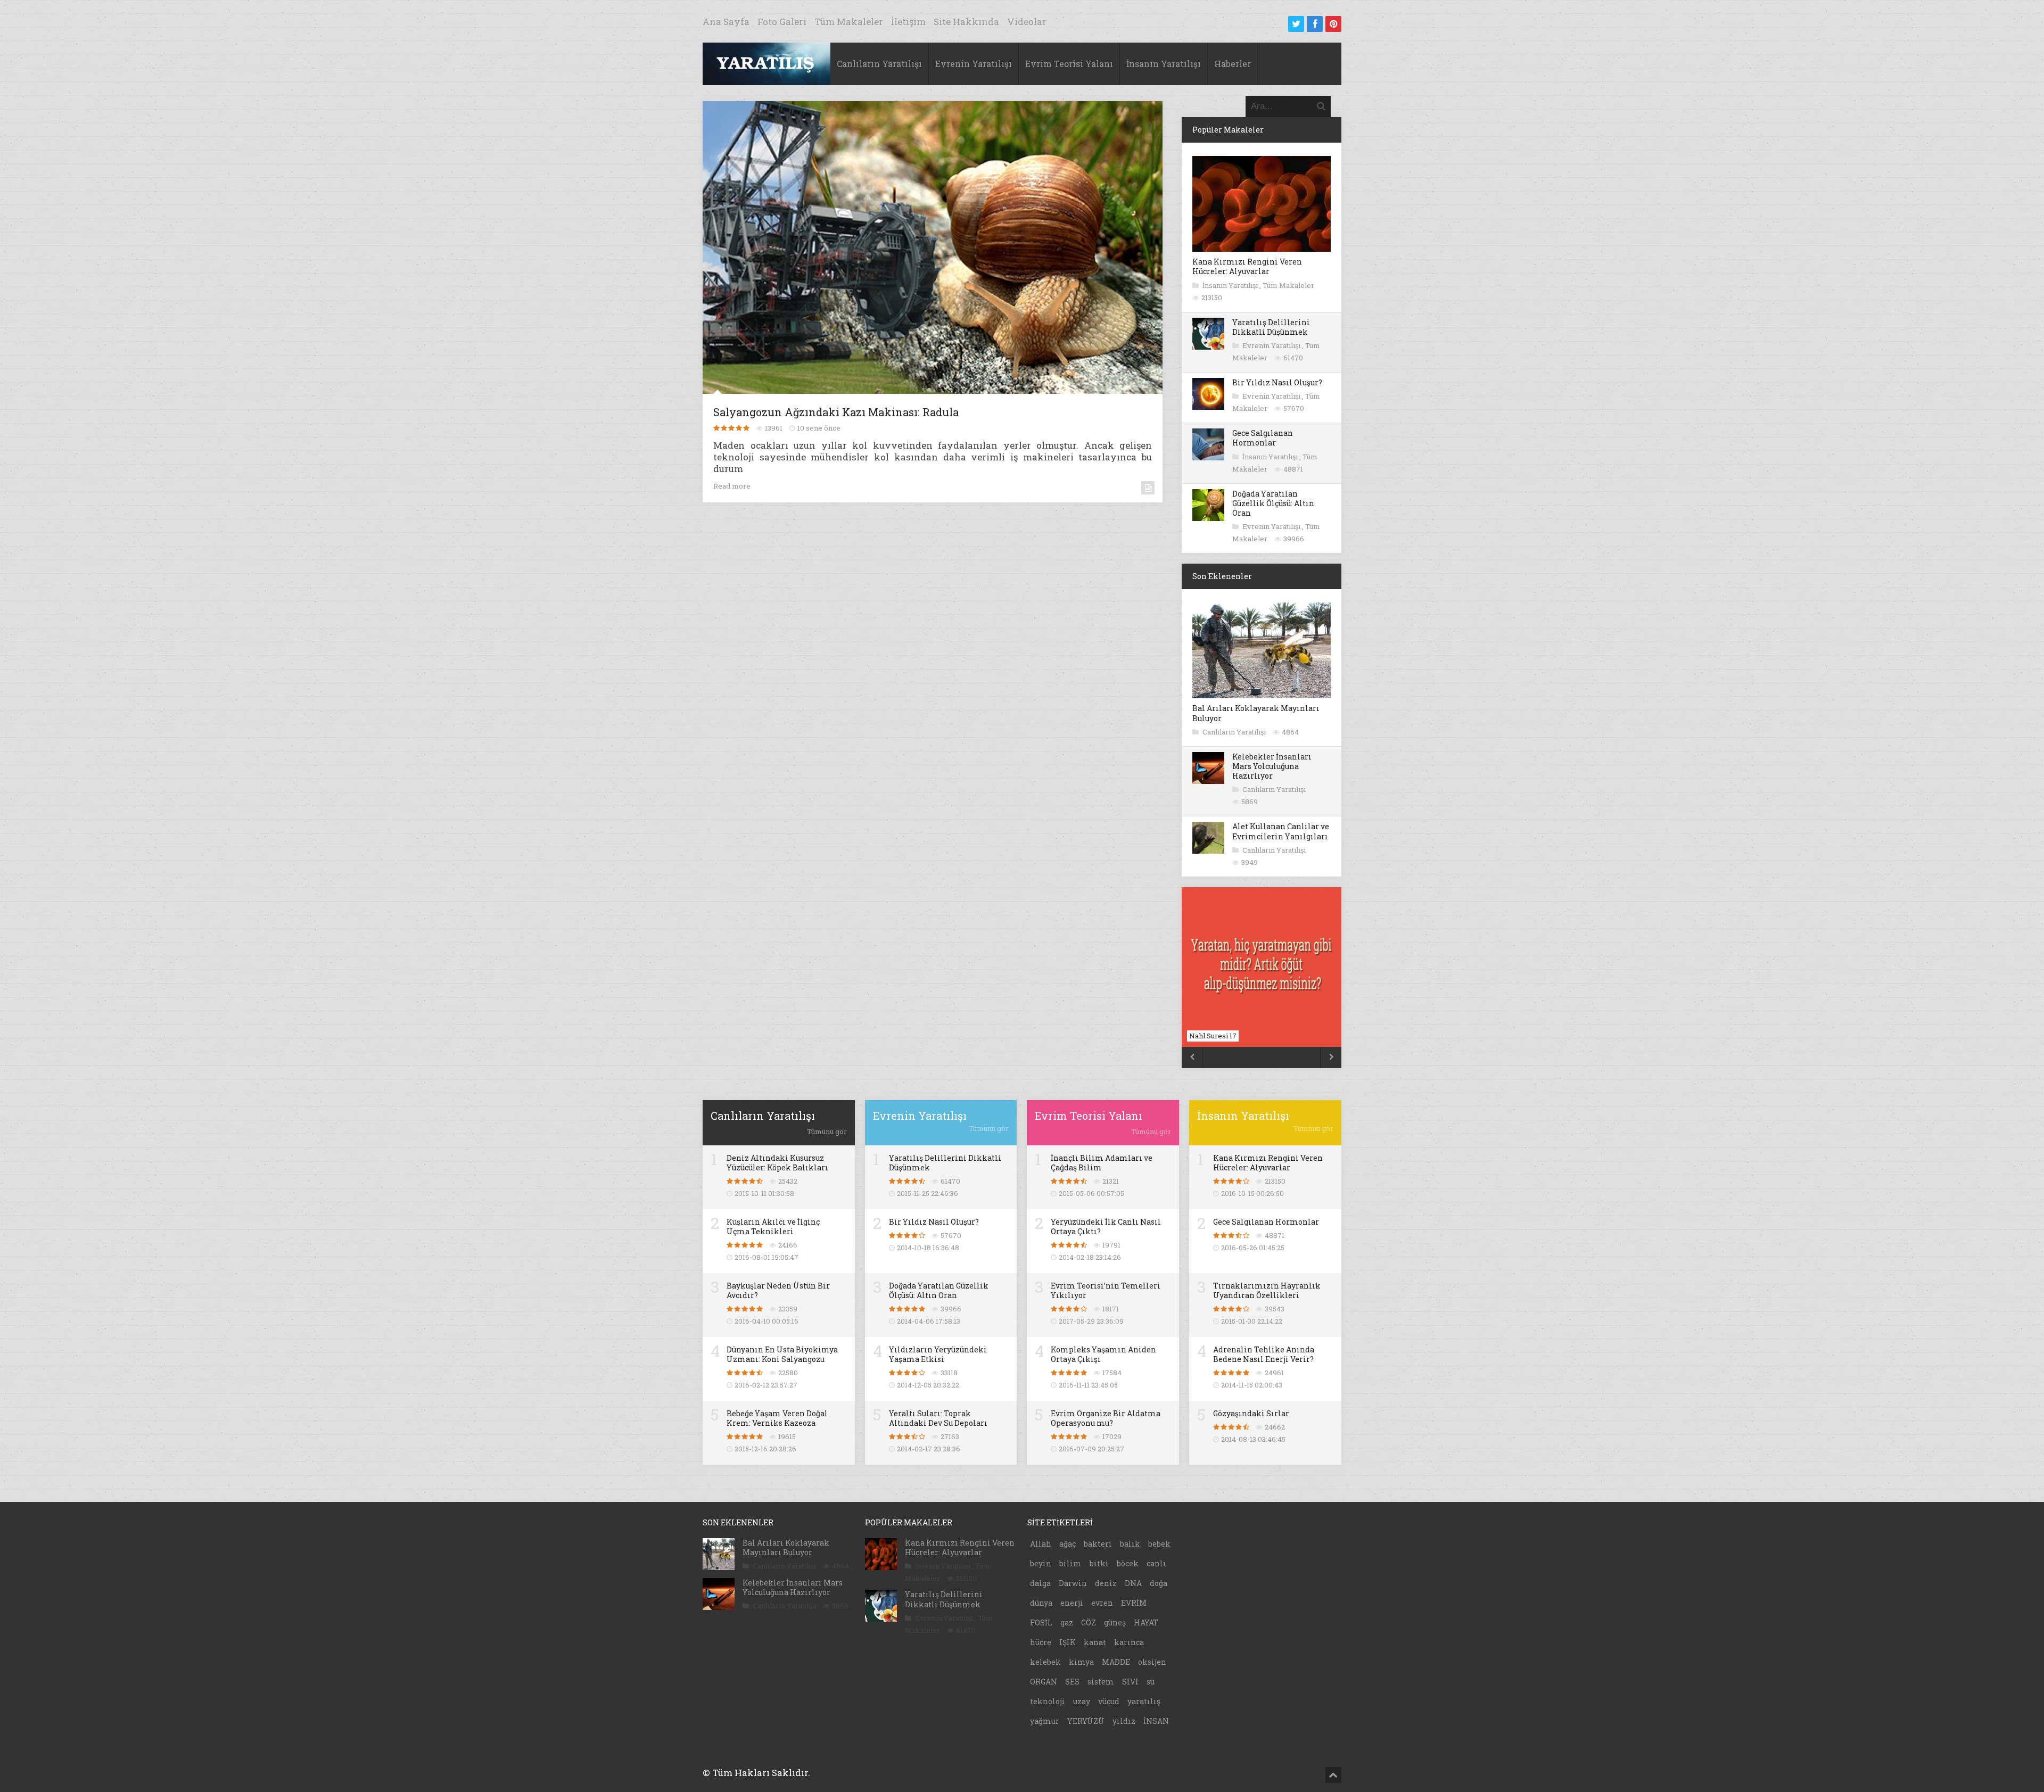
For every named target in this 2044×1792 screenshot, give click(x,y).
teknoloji (1048, 1701)
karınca (1129, 1642)
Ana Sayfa (726, 22)
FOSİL (1041, 1622)
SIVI (1130, 1682)
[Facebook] (1315, 24)
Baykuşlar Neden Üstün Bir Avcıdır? (778, 1290)
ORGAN (1044, 1682)
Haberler (1233, 64)
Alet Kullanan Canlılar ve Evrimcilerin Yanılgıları (1281, 831)
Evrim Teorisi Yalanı (1069, 64)
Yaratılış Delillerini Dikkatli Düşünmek (1271, 327)
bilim (1070, 1563)
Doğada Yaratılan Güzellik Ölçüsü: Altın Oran (1273, 503)
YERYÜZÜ (1086, 1721)
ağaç (1068, 1544)
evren (1102, 1603)
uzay (1082, 1701)
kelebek (1045, 1662)
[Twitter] (1296, 24)
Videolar (1027, 22)
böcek (1128, 1563)
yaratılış (1144, 1701)
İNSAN (1156, 1721)
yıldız (1124, 1721)
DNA (1133, 1583)
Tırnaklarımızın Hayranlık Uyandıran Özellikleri (1267, 1290)
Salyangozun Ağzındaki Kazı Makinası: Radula (836, 412)
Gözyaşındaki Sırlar (1251, 1413)
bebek (1159, 1544)
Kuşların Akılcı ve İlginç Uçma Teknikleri (773, 1227)
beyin (1041, 1563)
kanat (1095, 1642)
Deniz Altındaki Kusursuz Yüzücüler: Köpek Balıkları (777, 1163)
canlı (1156, 1563)
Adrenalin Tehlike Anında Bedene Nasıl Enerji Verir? (1264, 1354)
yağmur (1045, 1721)
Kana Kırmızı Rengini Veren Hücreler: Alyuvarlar (1247, 266)
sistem (1101, 1682)
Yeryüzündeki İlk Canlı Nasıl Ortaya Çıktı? (1106, 1227)
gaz (1067, 1622)
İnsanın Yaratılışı (1164, 64)
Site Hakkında (966, 22)
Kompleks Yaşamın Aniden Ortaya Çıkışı (1103, 1354)
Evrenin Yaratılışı (974, 64)
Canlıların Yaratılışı (879, 64)
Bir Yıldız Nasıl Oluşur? (1277, 382)
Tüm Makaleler (849, 22)
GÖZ (1089, 1622)
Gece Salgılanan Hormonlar (1263, 438)
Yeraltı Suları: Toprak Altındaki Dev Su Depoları (938, 1418)
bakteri (1098, 1544)
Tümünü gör (827, 1132)
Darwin (1073, 1583)
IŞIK (1068, 1642)
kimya (1081, 1662)
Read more (732, 486)
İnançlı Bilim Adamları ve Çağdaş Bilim (1102, 1163)
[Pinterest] (1333, 24)
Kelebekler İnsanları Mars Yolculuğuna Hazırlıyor (1272, 766)
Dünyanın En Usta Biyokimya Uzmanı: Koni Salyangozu (782, 1354)
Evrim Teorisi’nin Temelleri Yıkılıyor (1106, 1290)
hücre (1041, 1642)
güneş (1115, 1622)
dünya (1041, 1603)
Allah (1041, 1544)
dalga (1040, 1583)
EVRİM (1134, 1603)
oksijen (1152, 1662)
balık (1130, 1544)
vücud (1109, 1701)
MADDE (1116, 1662)
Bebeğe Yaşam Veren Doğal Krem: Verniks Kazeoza (777, 1418)
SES (1072, 1682)
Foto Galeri (782, 22)
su (1151, 1682)
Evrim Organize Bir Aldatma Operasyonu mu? (1106, 1418)
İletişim (908, 22)
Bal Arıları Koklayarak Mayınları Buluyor (1256, 713)
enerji (1072, 1603)
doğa (1159, 1583)
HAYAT (1146, 1622)
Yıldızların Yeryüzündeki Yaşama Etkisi (938, 1354)
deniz (1106, 1583)
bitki (1099, 1563)
